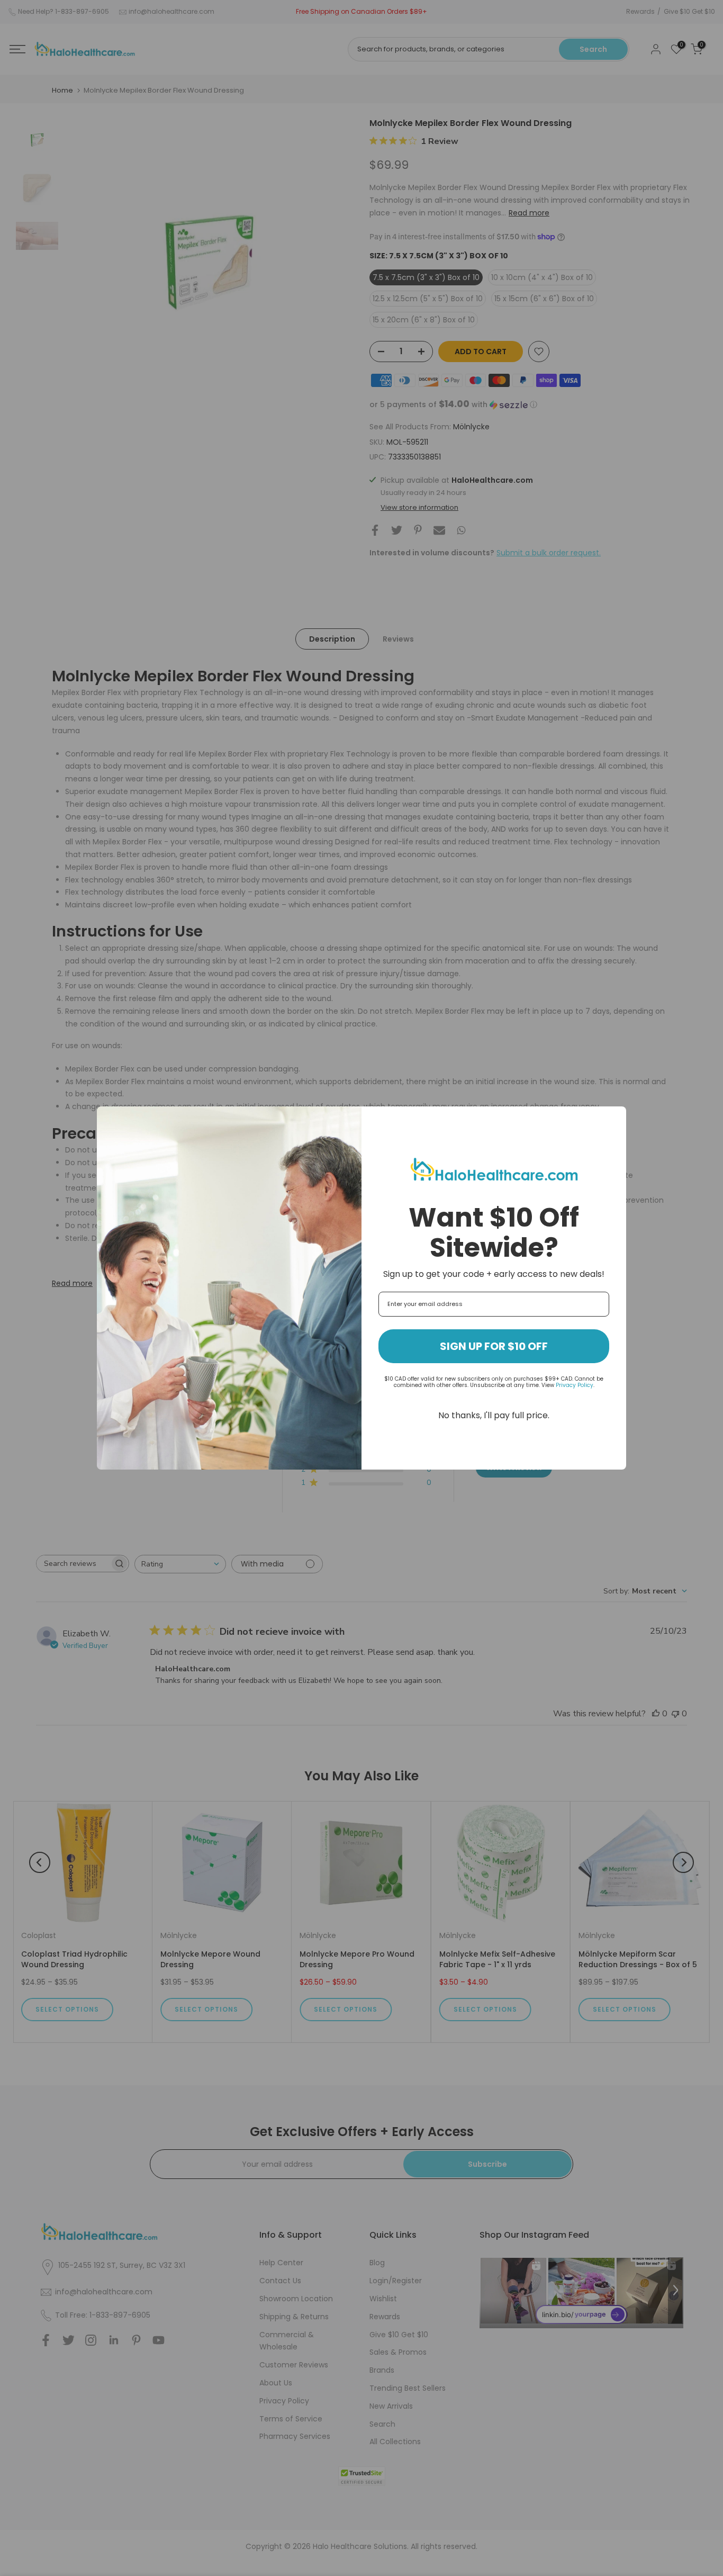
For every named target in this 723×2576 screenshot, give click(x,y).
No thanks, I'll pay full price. (494, 1415)
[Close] (613, 1119)
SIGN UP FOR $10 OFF (494, 1346)
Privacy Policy (575, 1385)
